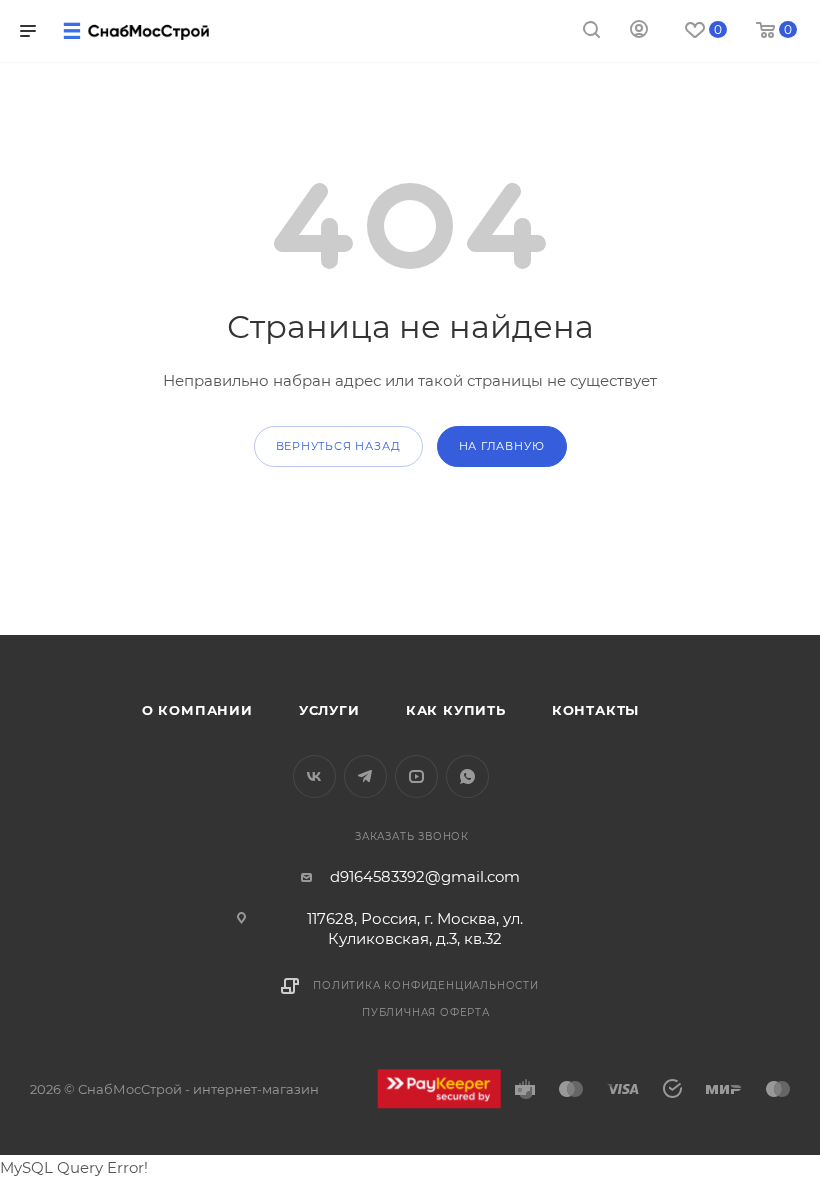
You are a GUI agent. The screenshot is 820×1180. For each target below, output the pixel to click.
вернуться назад (338, 446)
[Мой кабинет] (639, 31)
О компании (197, 710)
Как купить (456, 710)
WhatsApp (467, 776)
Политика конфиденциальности (426, 985)
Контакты (595, 710)
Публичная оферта (426, 1012)
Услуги (329, 710)
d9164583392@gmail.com (425, 876)
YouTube (416, 776)
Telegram (365, 776)
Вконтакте (314, 776)
